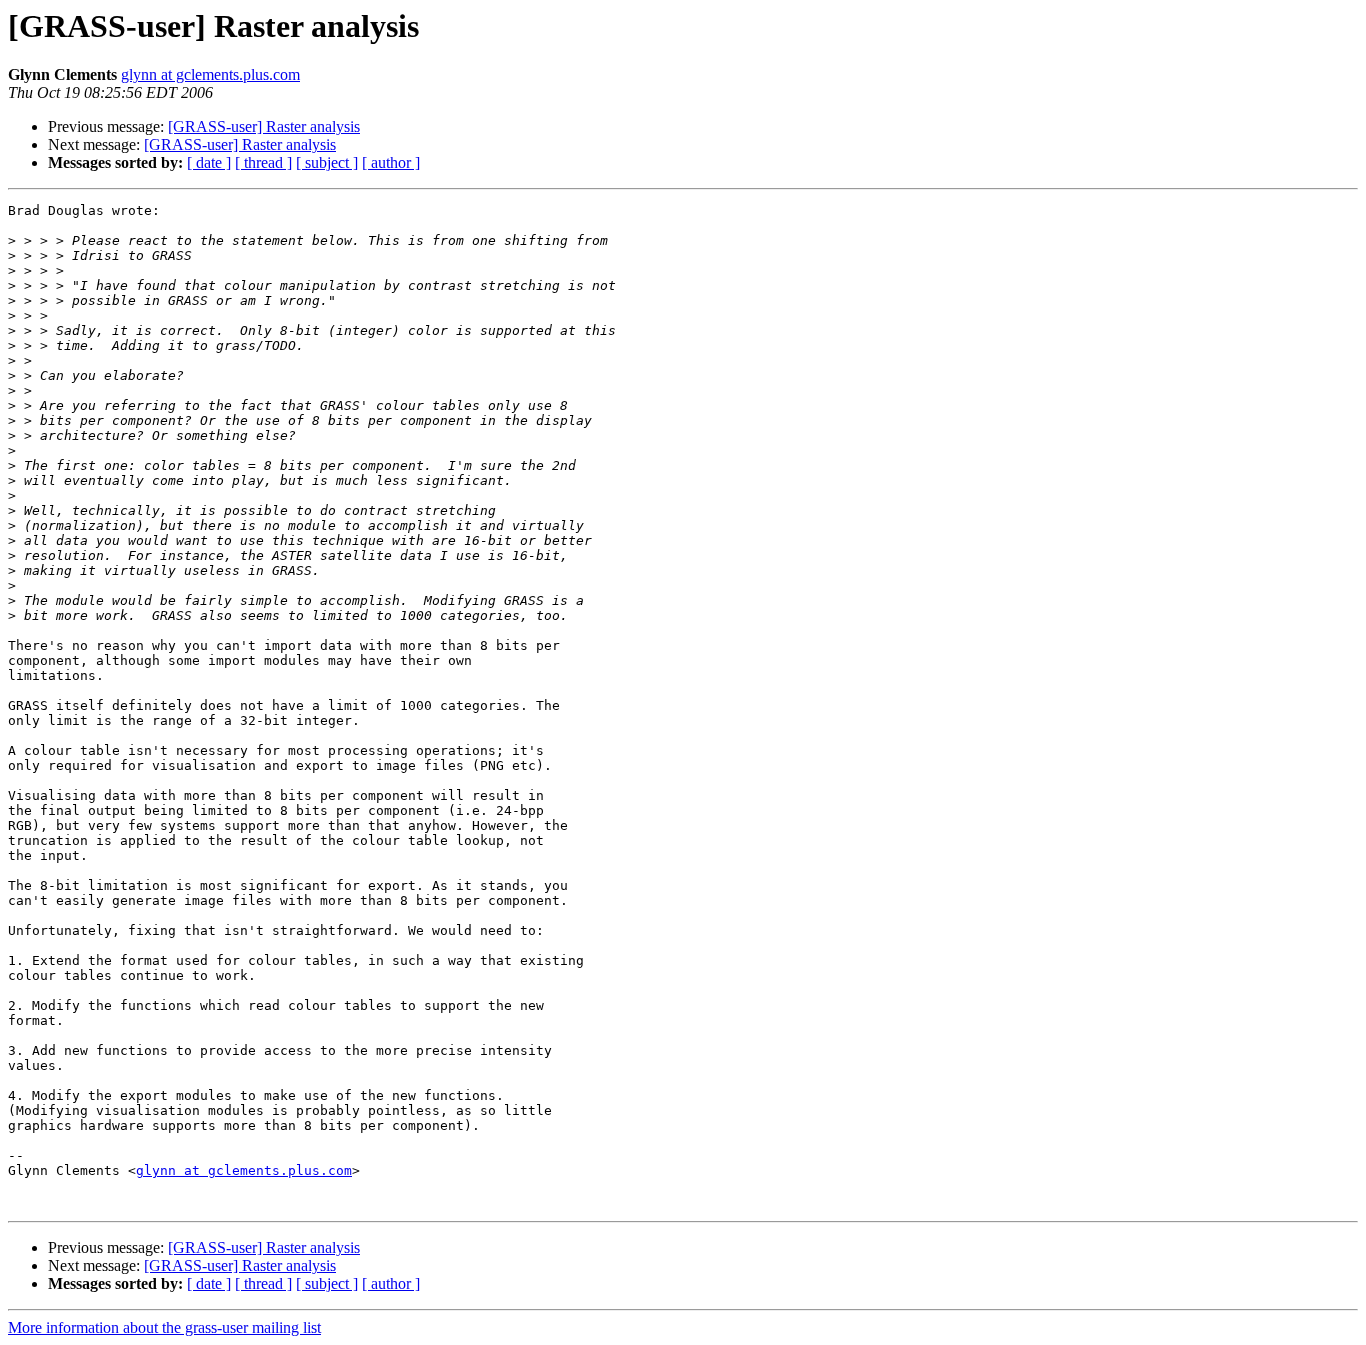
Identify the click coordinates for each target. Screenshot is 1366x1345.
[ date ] (209, 162)
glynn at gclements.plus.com (210, 74)
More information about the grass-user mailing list (164, 1327)
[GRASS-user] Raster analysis (264, 126)
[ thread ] (263, 162)
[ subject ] (327, 162)
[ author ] (391, 162)
